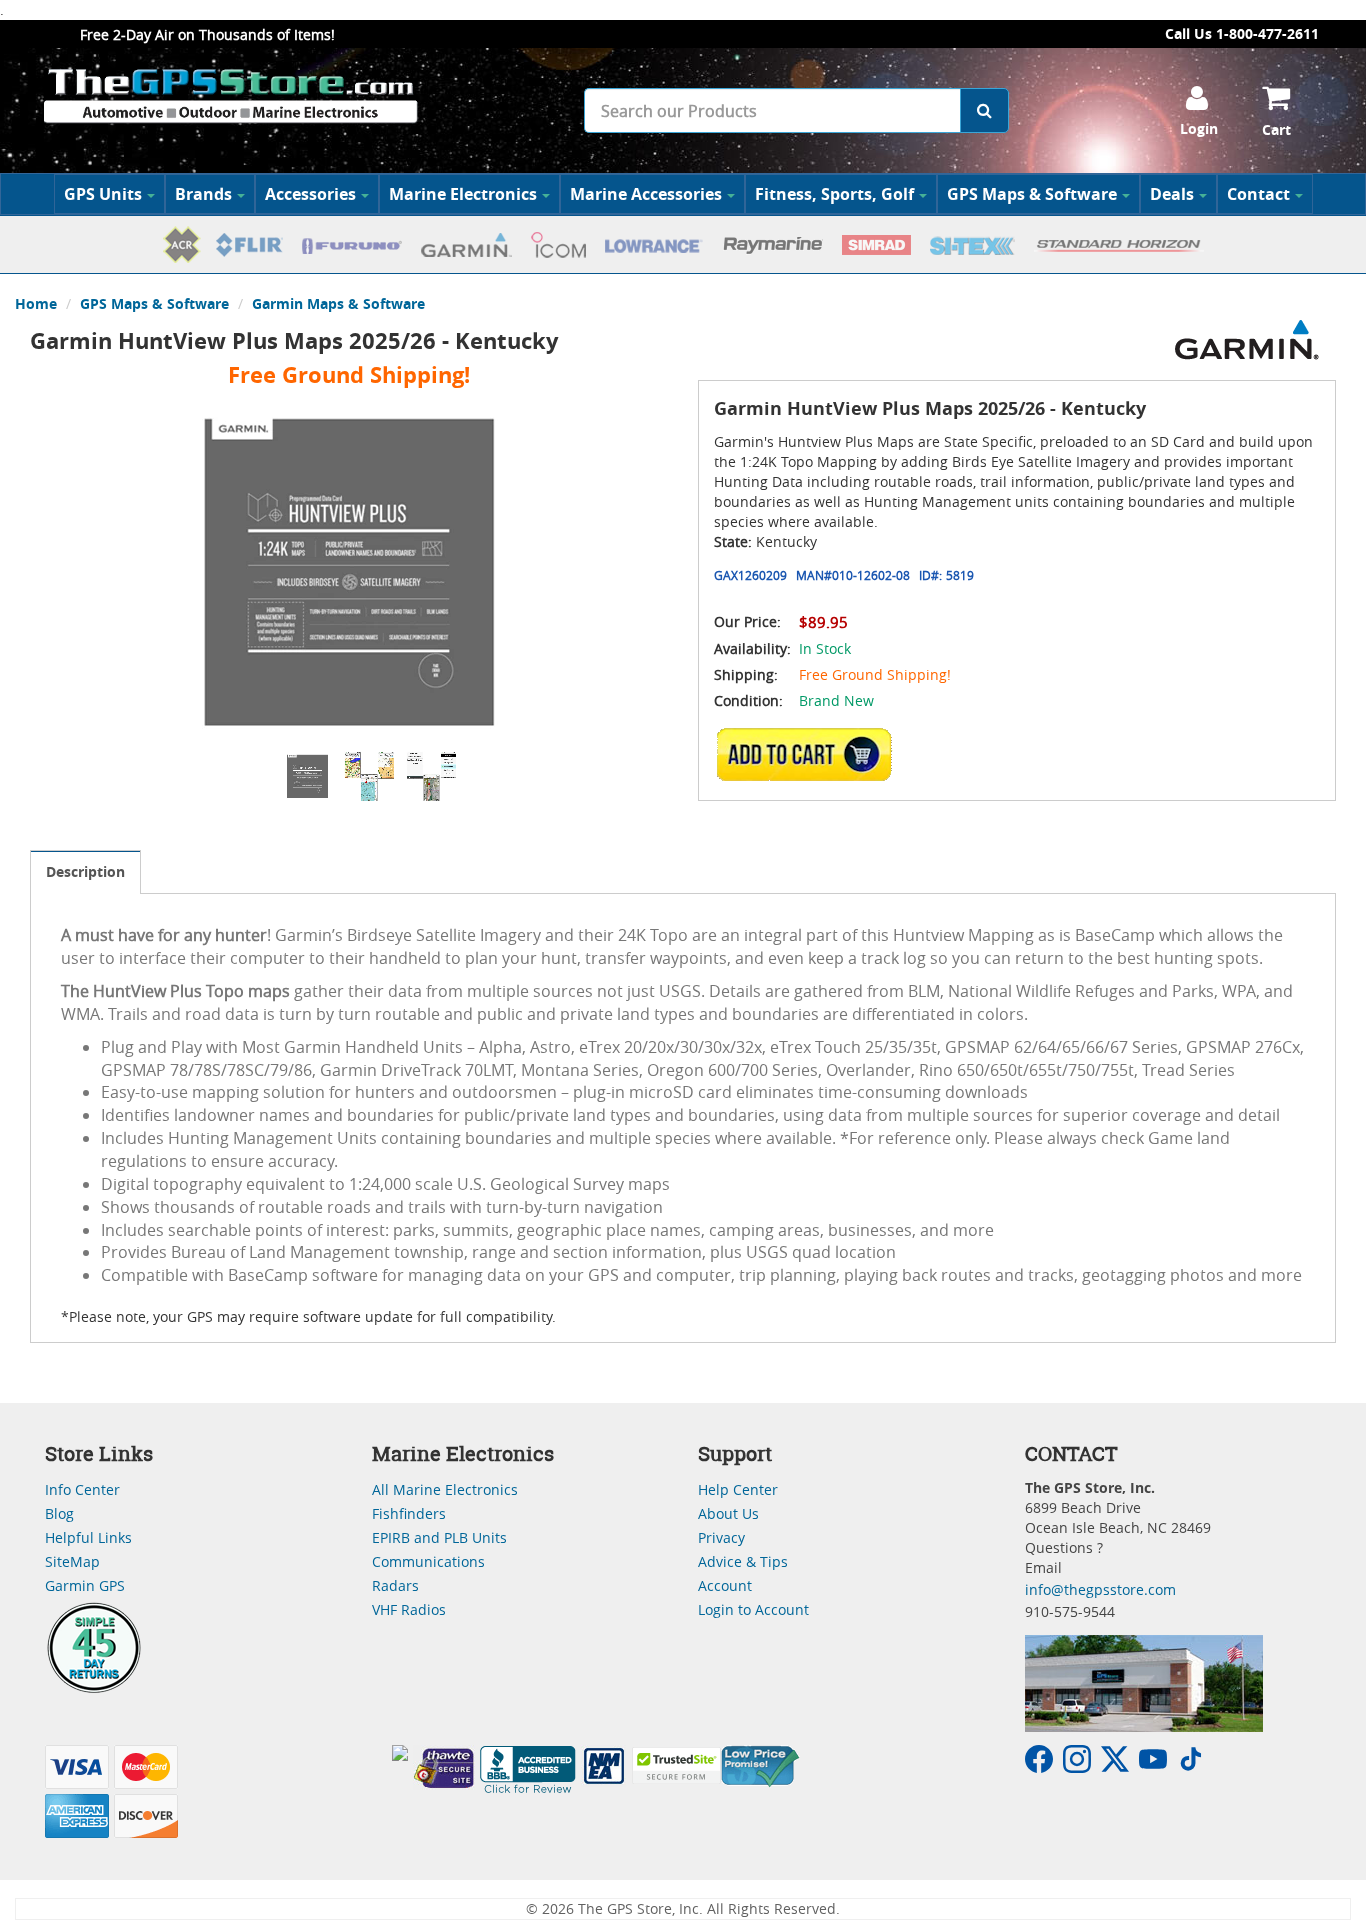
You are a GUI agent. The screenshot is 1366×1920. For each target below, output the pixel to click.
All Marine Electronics (445, 1489)
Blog (59, 1513)
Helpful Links (88, 1537)
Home (36, 303)
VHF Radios (409, 1609)
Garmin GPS (85, 1585)
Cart (1276, 129)
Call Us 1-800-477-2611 (1242, 33)
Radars (395, 1585)
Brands (203, 194)
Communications (428, 1561)
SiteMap (72, 1561)
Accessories (310, 194)
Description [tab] (85, 871)
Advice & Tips (743, 1561)
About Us (728, 1513)
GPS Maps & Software (1032, 194)
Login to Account (753, 1609)
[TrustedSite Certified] (676, 1765)
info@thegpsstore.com (1100, 1589)
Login (1199, 128)
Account (725, 1585)
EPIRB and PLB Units (439, 1537)
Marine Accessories (646, 194)
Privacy (721, 1537)
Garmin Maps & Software (338, 303)
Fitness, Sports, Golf (834, 194)
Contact (1258, 194)
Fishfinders (409, 1513)
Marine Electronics (463, 194)
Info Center (82, 1489)
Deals (1172, 194)
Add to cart (810, 754)
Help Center (738, 1489)
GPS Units (103, 194)
